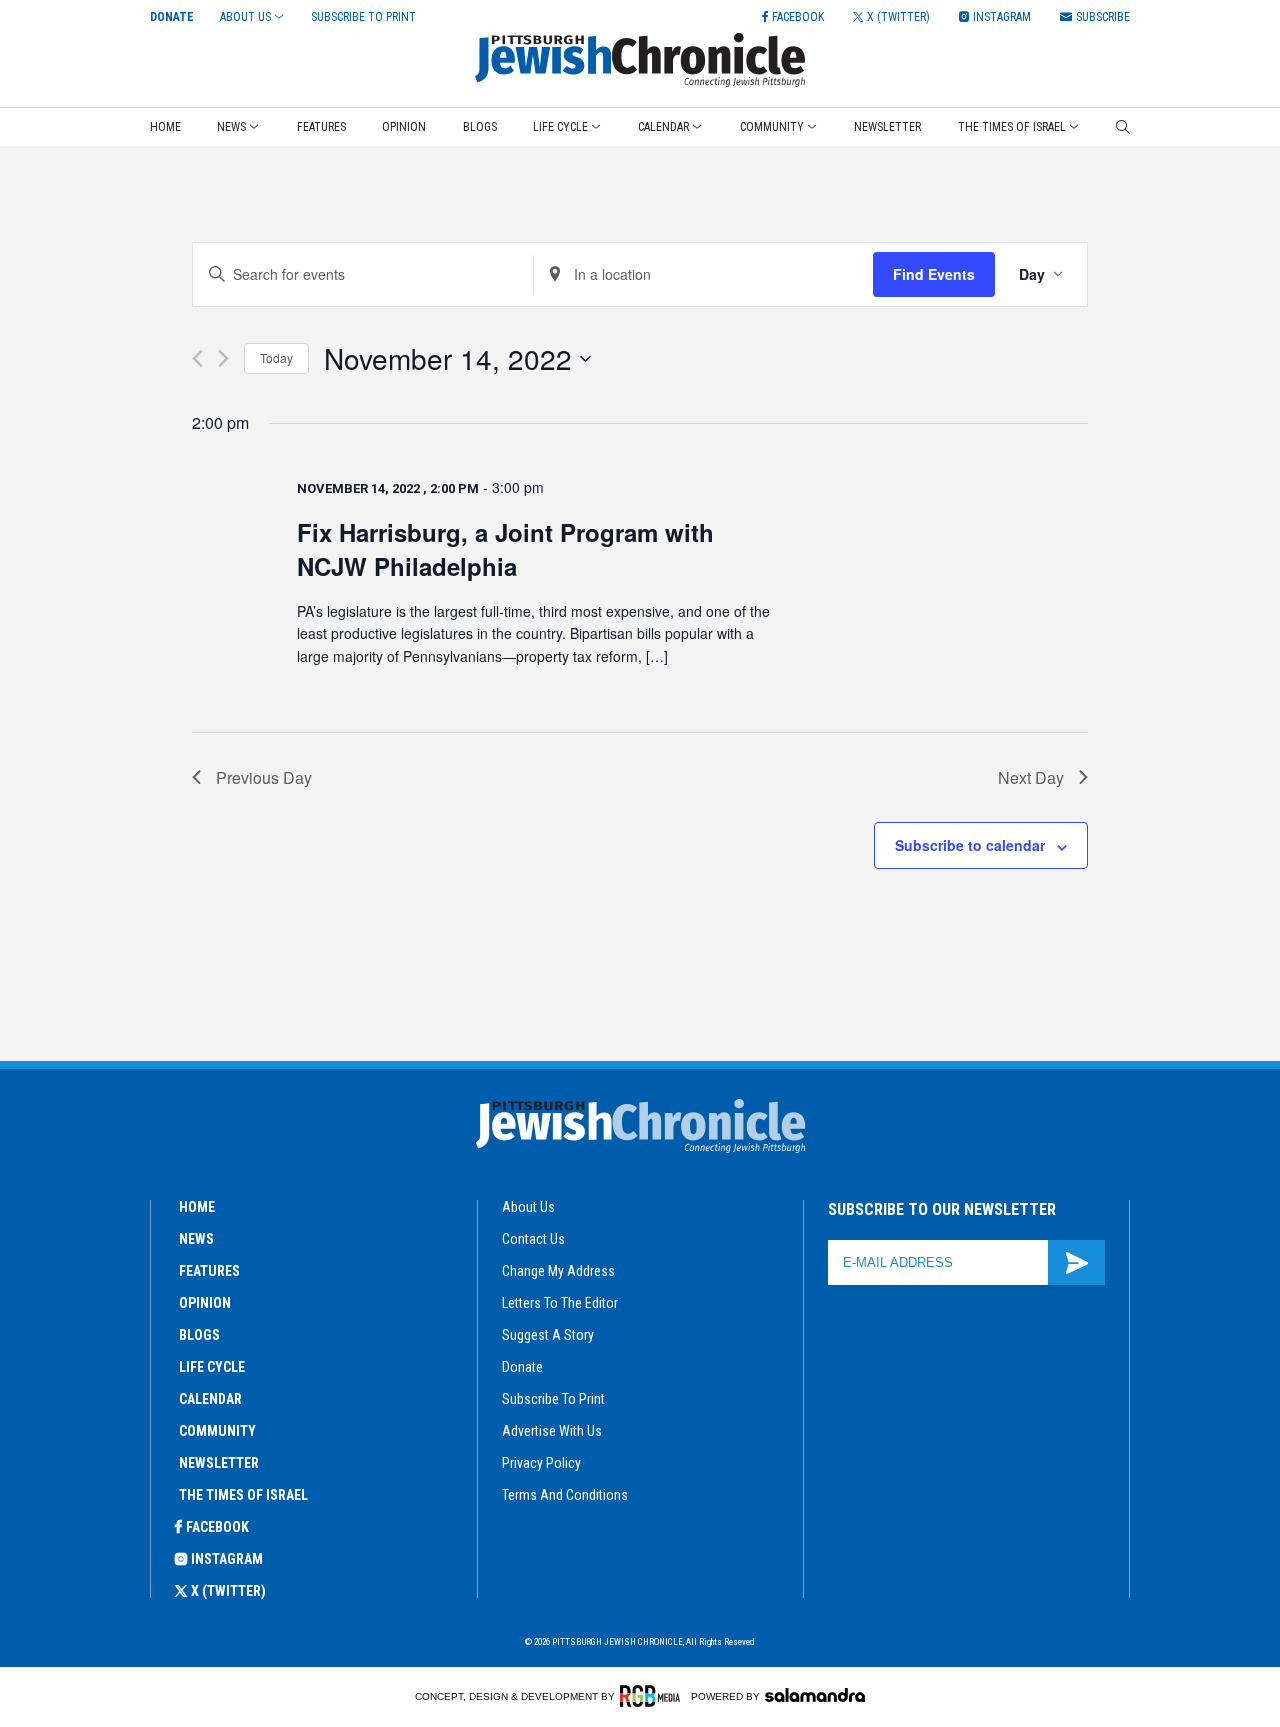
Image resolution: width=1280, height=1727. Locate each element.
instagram (227, 1559)
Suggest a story (548, 1335)
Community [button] (772, 127)
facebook (217, 1527)
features (209, 1271)
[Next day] (223, 358)
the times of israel (243, 1495)
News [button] (231, 127)
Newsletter (887, 127)
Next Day (1031, 777)
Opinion (404, 127)
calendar (210, 1399)
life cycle (212, 1367)
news (196, 1239)
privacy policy (541, 1463)
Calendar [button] (663, 127)
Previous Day (264, 777)
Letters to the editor (560, 1303)
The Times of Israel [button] (1012, 127)
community (217, 1431)
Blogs (480, 127)
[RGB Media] (653, 1696)
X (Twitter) (228, 1591)
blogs (199, 1335)
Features (321, 127)
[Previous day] (197, 358)
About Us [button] (245, 17)
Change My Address (558, 1271)
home (197, 1207)
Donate (172, 17)
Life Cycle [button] (560, 127)
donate (522, 1367)
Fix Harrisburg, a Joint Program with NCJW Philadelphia (505, 549)
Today (276, 357)
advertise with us (552, 1431)
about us (528, 1207)
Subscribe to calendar (970, 845)
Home (165, 127)
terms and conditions (565, 1495)
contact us (533, 1239)
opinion (205, 1303)
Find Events (934, 274)
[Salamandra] (815, 1695)
